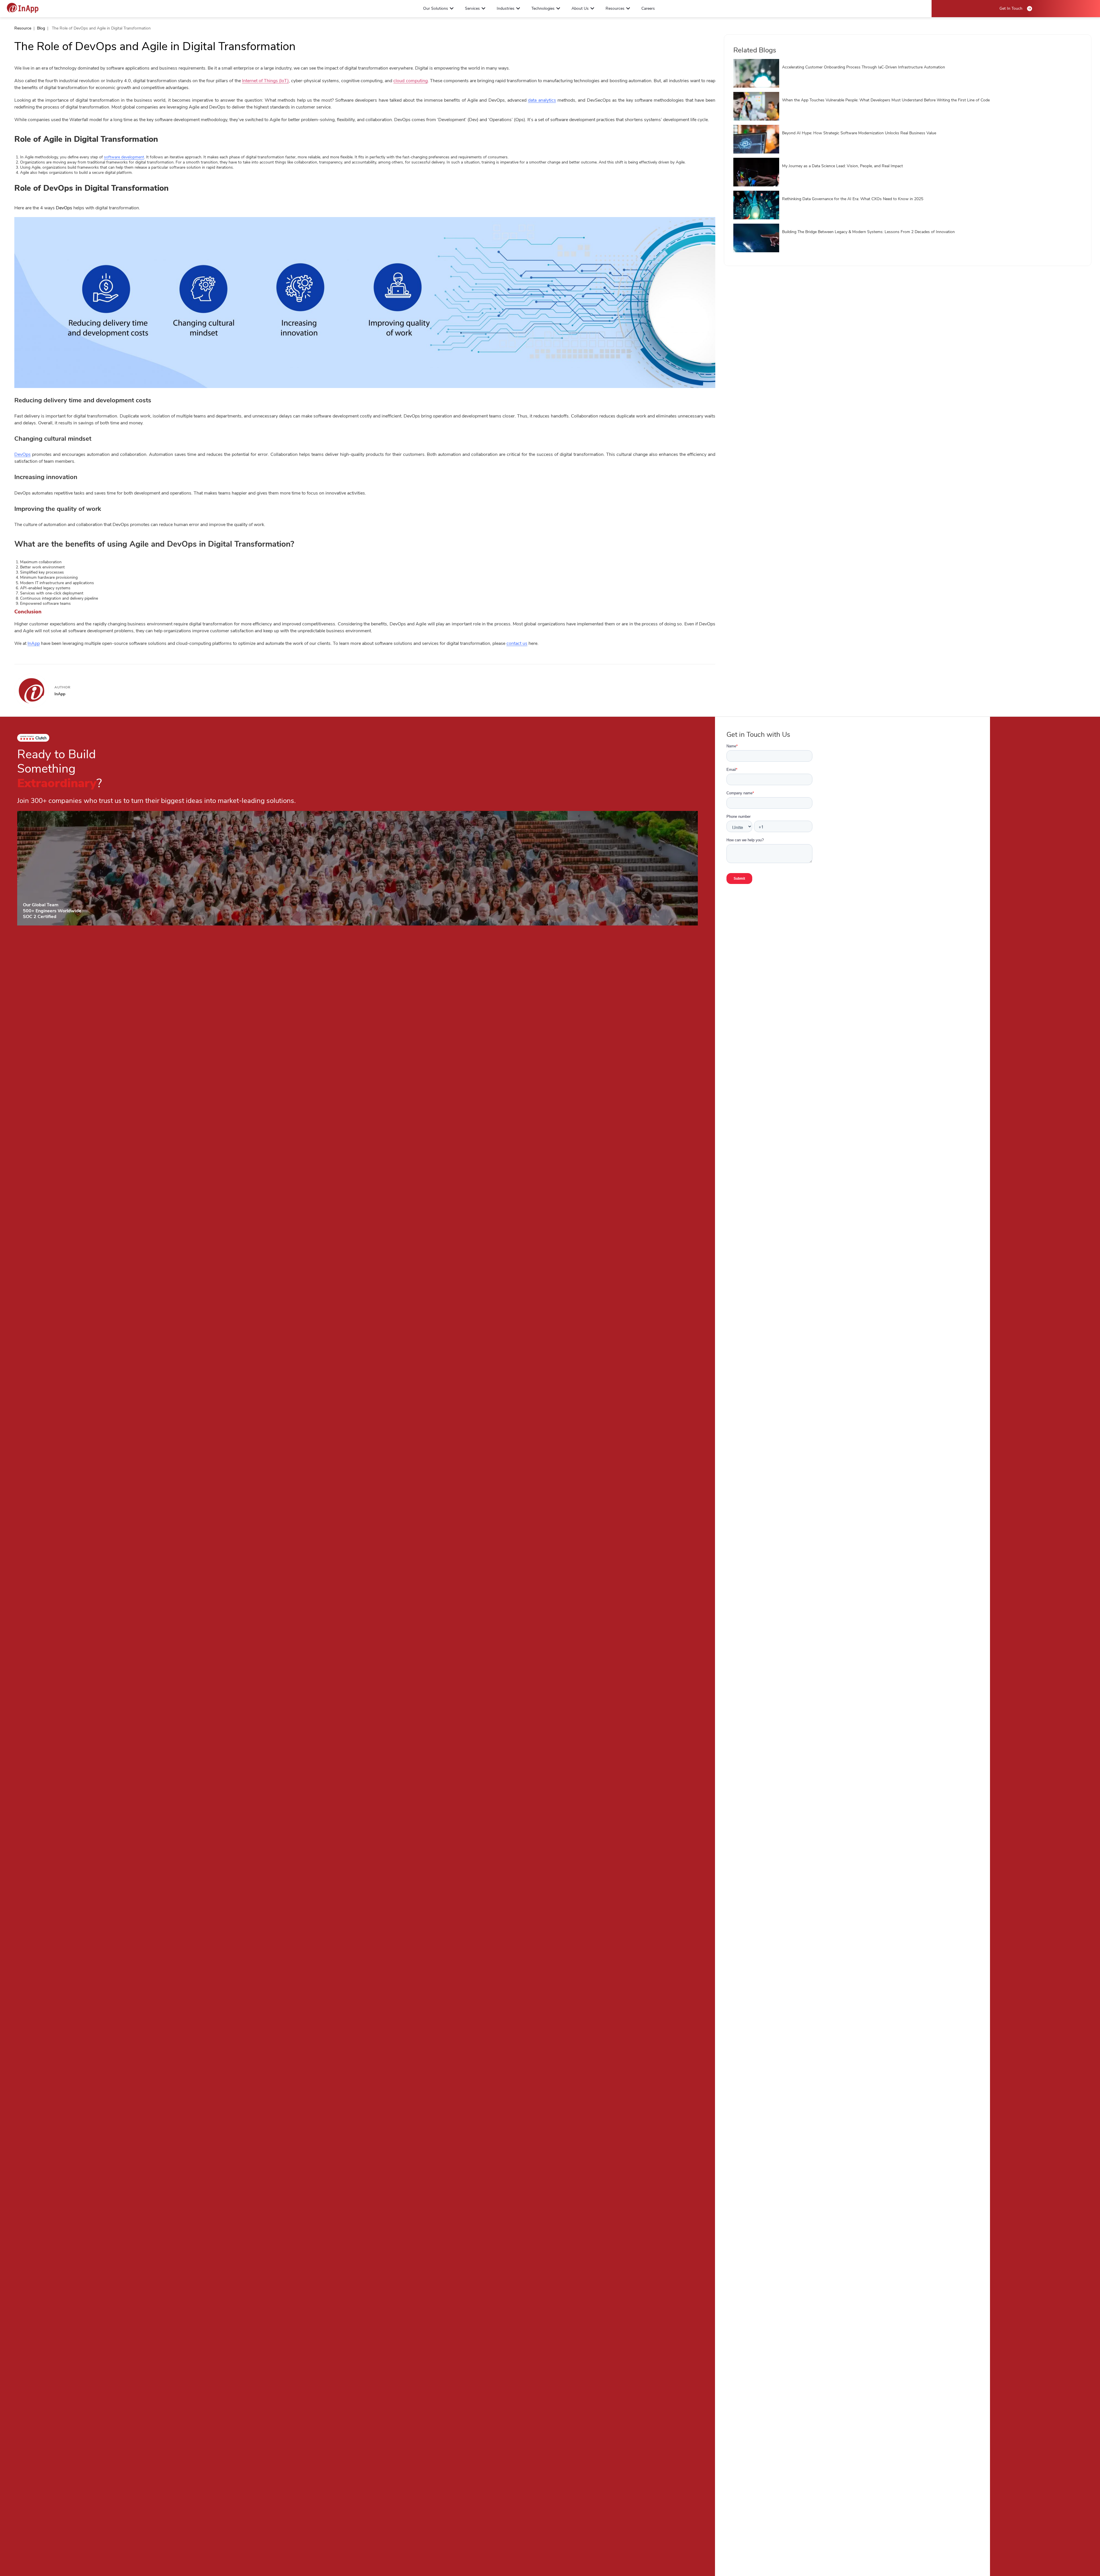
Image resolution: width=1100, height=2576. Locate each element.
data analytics (542, 100)
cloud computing (410, 81)
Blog (41, 28)
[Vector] (23, 8)
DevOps (22, 454)
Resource (23, 28)
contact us (517, 643)
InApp (34, 643)
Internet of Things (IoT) (265, 81)
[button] (452, 8)
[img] (365, 302)
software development (124, 157)
